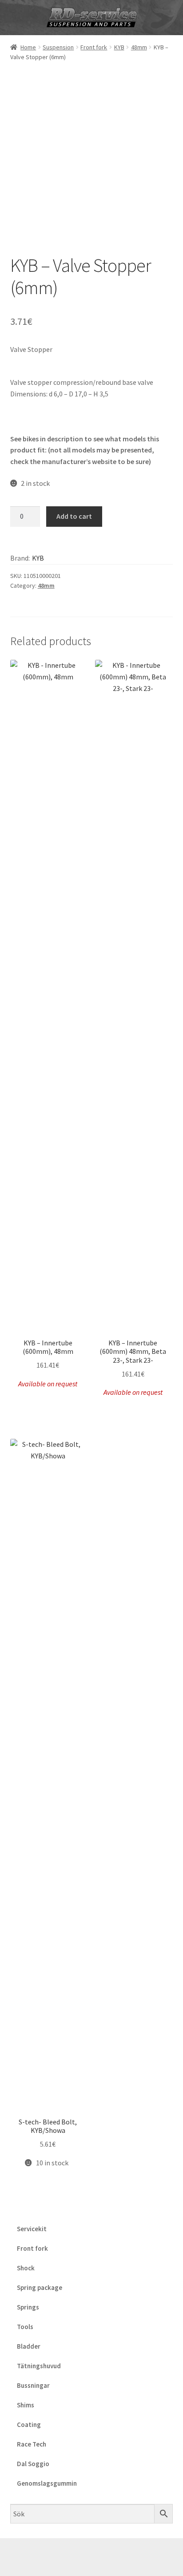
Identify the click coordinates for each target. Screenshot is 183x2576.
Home (28, 47)
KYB (119, 47)
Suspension (58, 47)
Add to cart (74, 516)
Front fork (94, 47)
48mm (139, 47)
